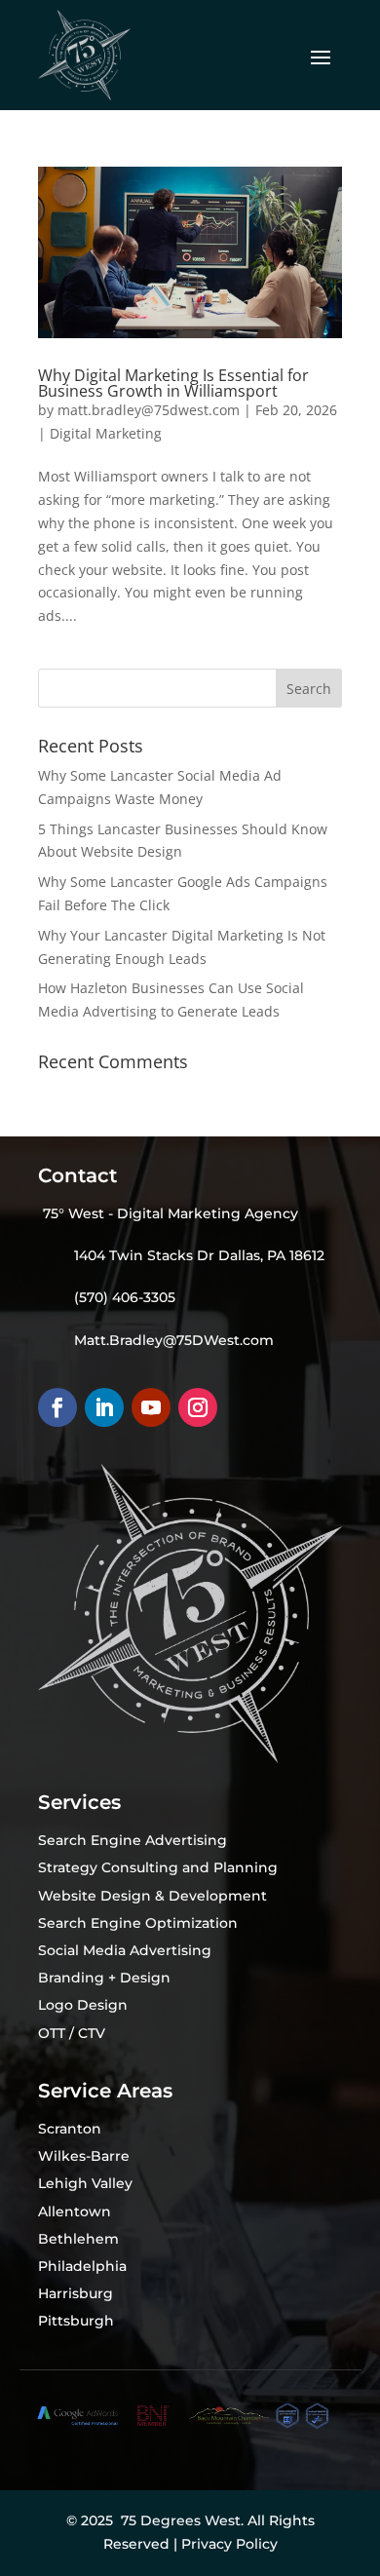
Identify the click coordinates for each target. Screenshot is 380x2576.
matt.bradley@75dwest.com (149, 410)
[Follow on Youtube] (151, 1407)
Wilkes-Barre (84, 2156)
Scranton (70, 2129)
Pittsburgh (76, 2321)
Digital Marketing (106, 433)
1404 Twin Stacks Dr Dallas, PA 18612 (199, 1255)
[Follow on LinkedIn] (104, 1407)
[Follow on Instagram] (198, 1407)
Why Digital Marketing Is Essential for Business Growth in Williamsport (173, 383)
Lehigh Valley (85, 2183)
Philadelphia (82, 2266)
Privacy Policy (229, 2544)
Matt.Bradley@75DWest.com (174, 1340)
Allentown (75, 2211)
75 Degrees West (181, 2520)
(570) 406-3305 (125, 1297)
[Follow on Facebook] (57, 1407)
